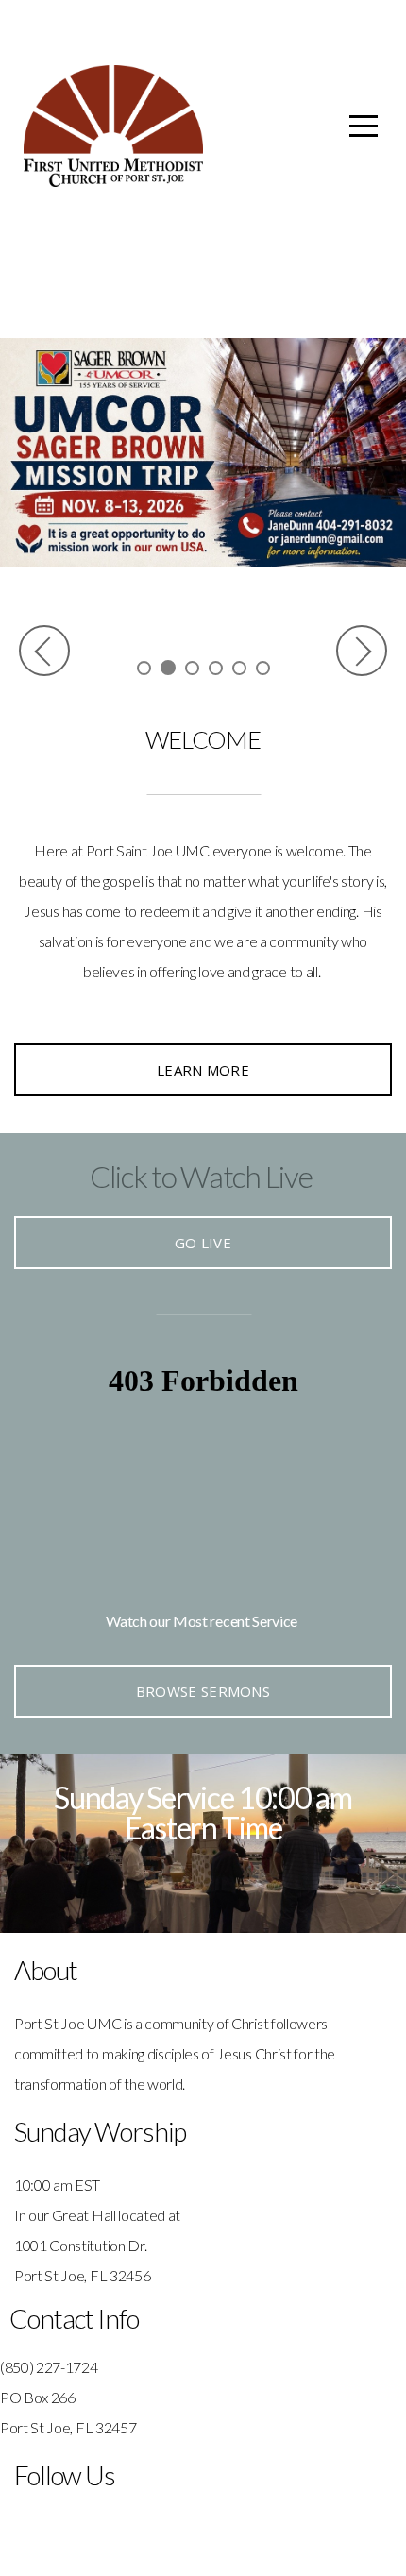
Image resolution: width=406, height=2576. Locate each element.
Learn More (203, 1070)
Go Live (203, 1243)
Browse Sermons (203, 1691)
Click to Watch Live (201, 1176)
